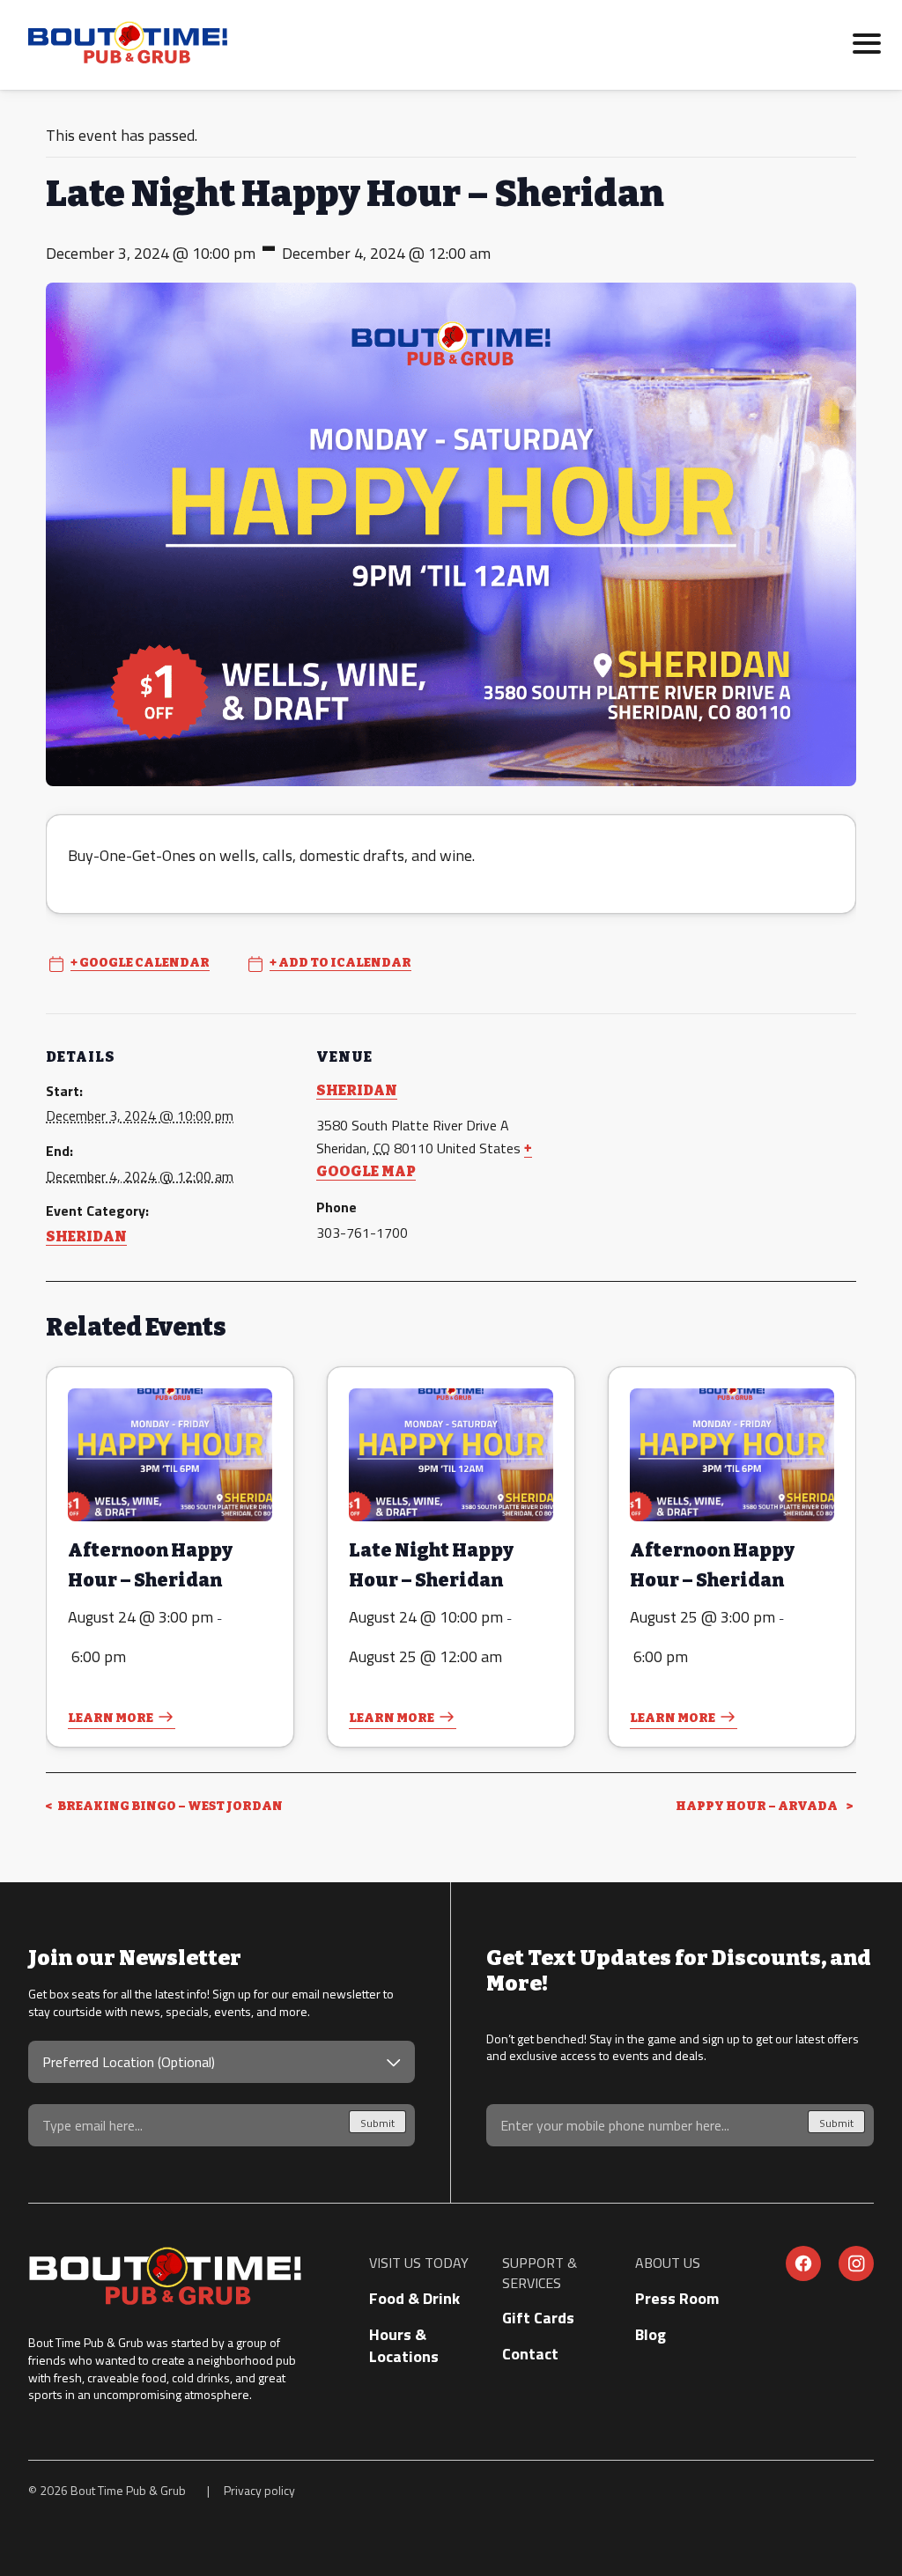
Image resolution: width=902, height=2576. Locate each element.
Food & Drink (414, 2298)
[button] (867, 41)
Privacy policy (259, 2490)
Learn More (111, 1718)
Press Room (677, 2298)
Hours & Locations (404, 2345)
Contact (530, 2354)
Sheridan (86, 1236)
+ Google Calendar (140, 963)
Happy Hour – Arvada (758, 1806)
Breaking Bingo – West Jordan (169, 1806)
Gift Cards (538, 2318)
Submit (377, 2123)
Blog (651, 2334)
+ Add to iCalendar (340, 963)
